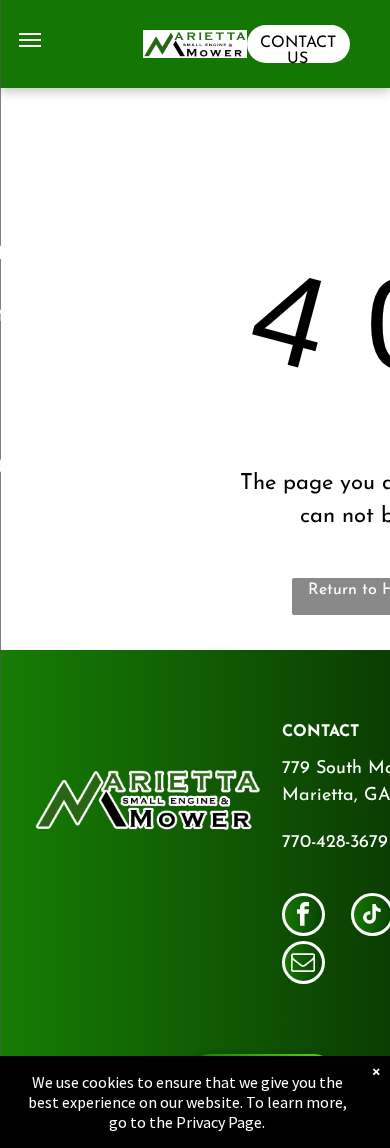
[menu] (30, 40)
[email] (303, 965)
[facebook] (303, 917)
